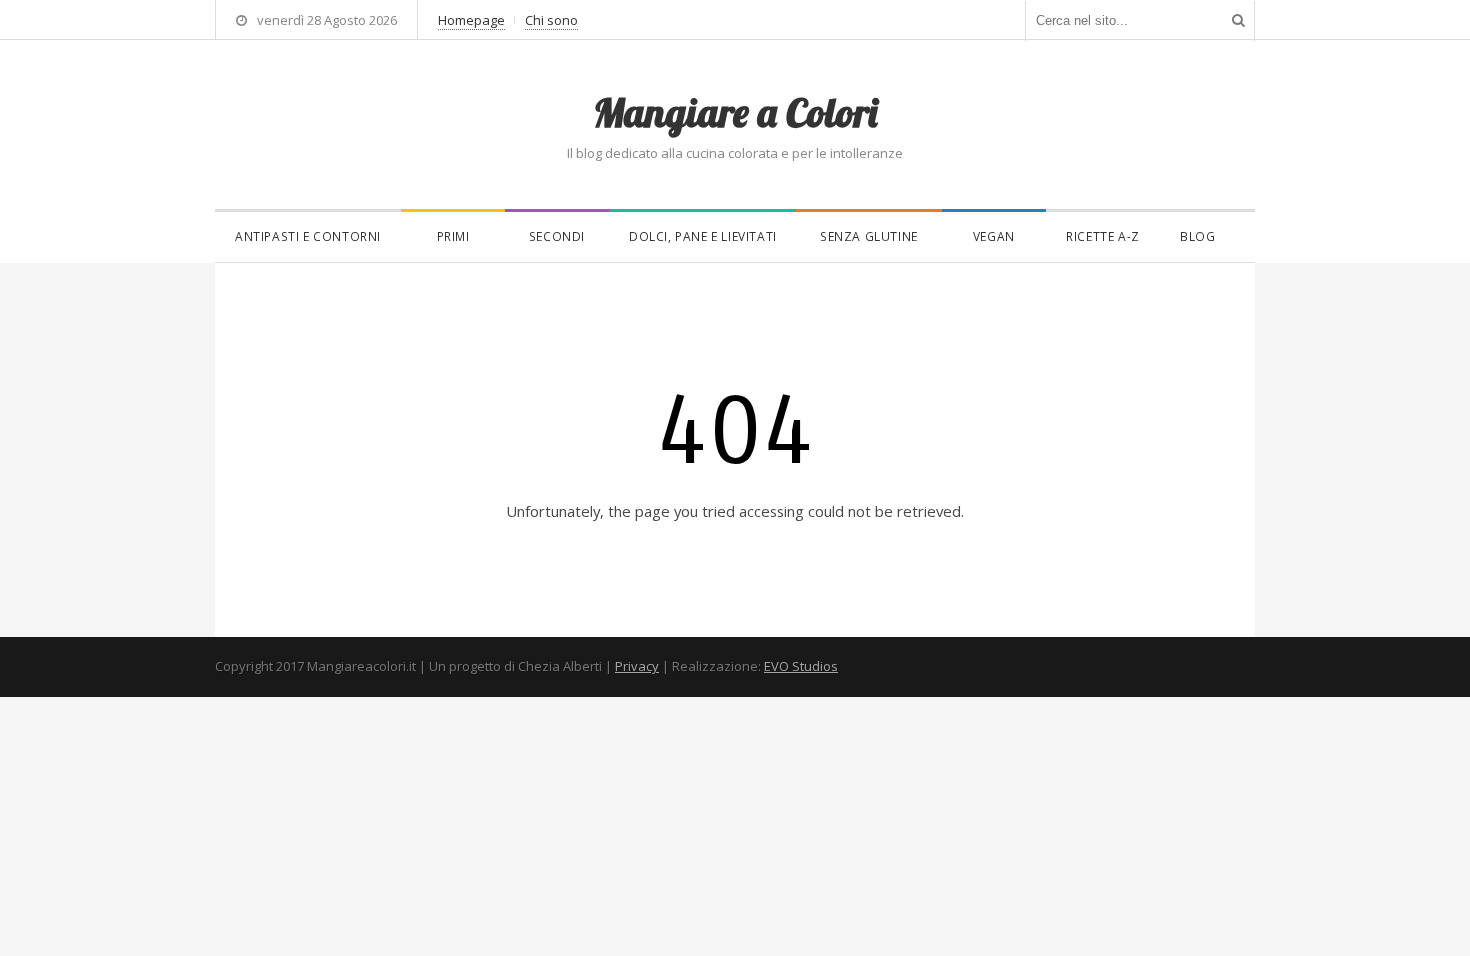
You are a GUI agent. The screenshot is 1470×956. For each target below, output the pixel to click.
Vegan (994, 236)
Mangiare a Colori (735, 112)
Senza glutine (869, 236)
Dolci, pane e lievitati (703, 236)
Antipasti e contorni (308, 236)
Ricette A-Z (1103, 236)
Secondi (557, 236)
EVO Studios (801, 666)
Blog (1197, 236)
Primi (453, 236)
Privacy (637, 666)
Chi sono (551, 20)
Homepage (471, 20)
